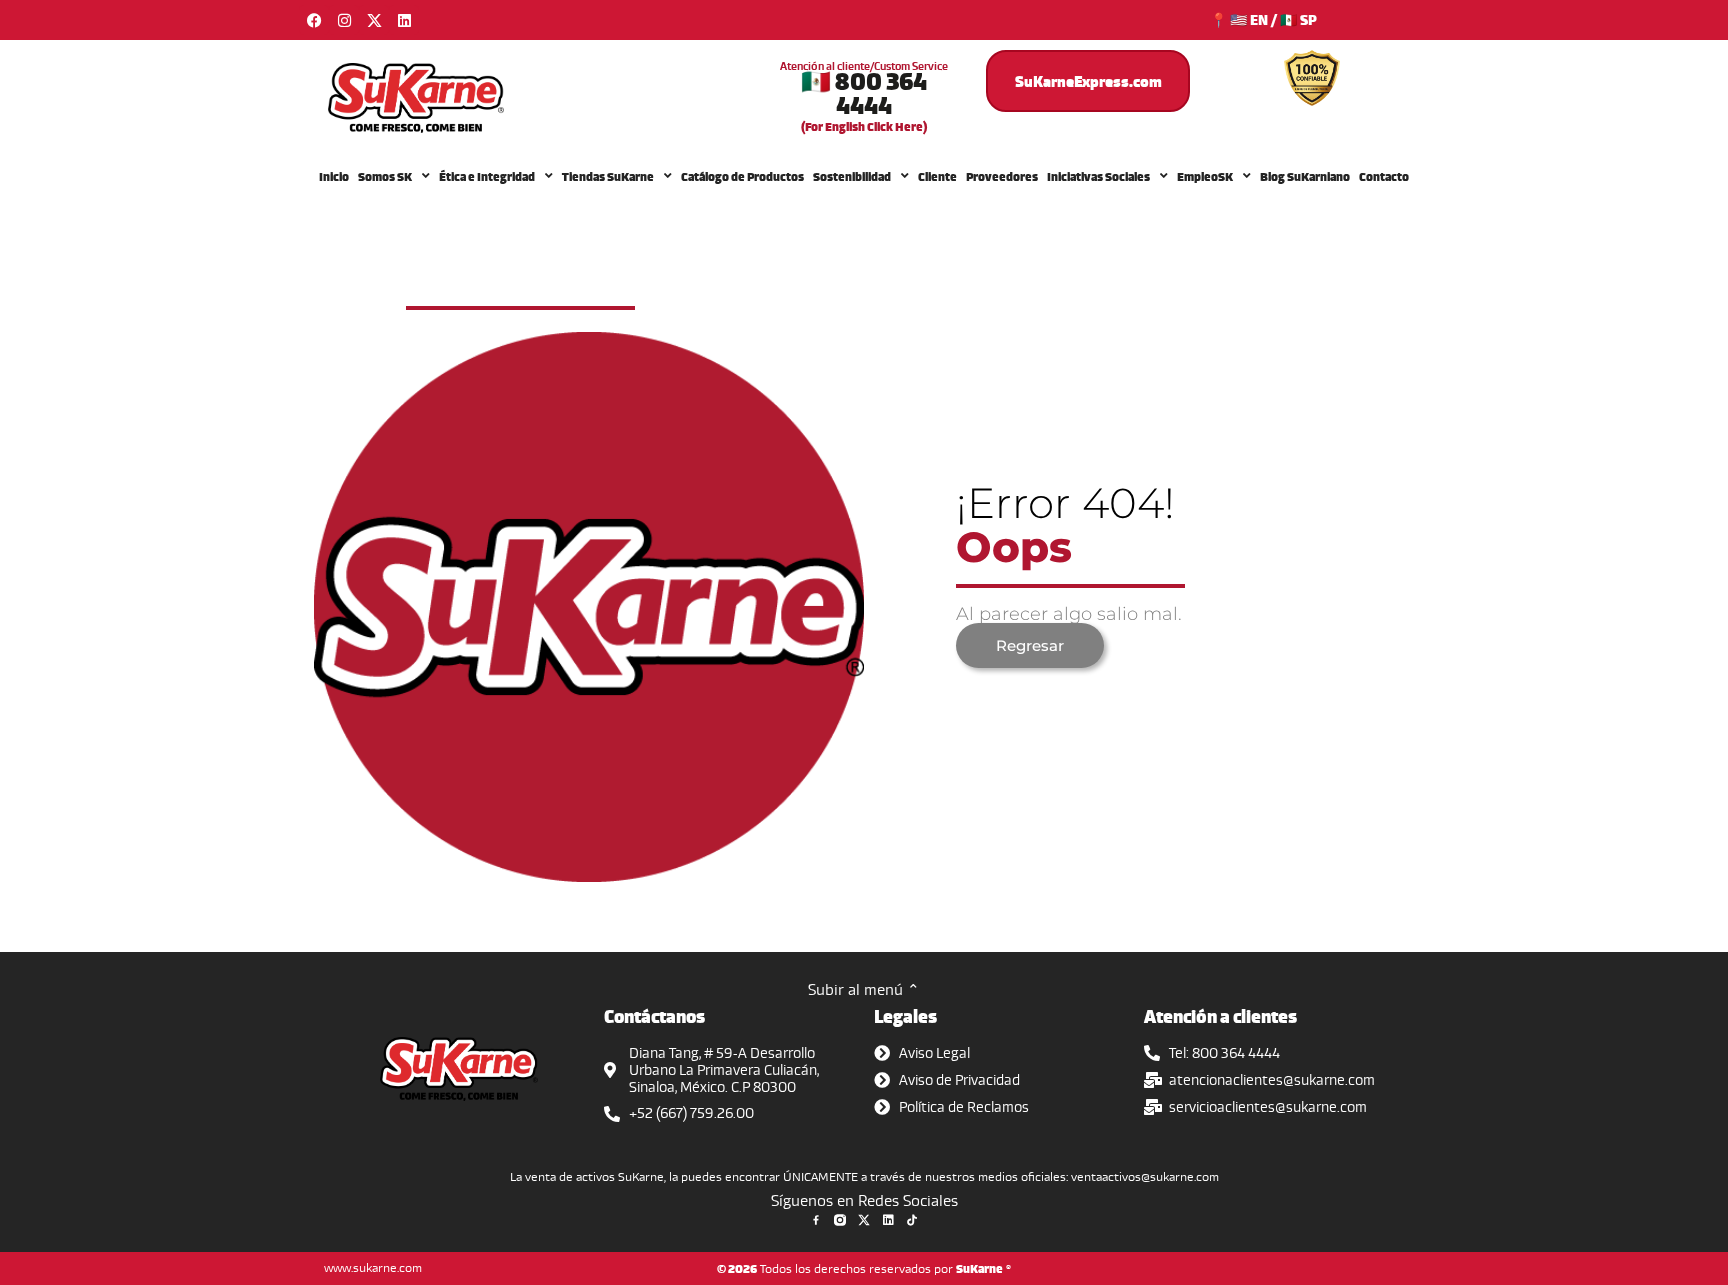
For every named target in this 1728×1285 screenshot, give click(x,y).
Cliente (937, 176)
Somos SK (385, 176)
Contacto (1384, 176)
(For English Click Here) (864, 126)
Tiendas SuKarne (608, 176)
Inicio (334, 176)
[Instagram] (344, 20)
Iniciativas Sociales (1098, 176)
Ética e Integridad (487, 176)
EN (1259, 19)
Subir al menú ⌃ (864, 989)
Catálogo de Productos (742, 176)
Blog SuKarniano (1305, 176)
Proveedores (1002, 176)
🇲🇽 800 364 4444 (864, 92)
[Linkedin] (404, 20)
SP (1308, 19)
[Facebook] (314, 20)
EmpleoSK (1205, 176)
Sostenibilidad (852, 176)
